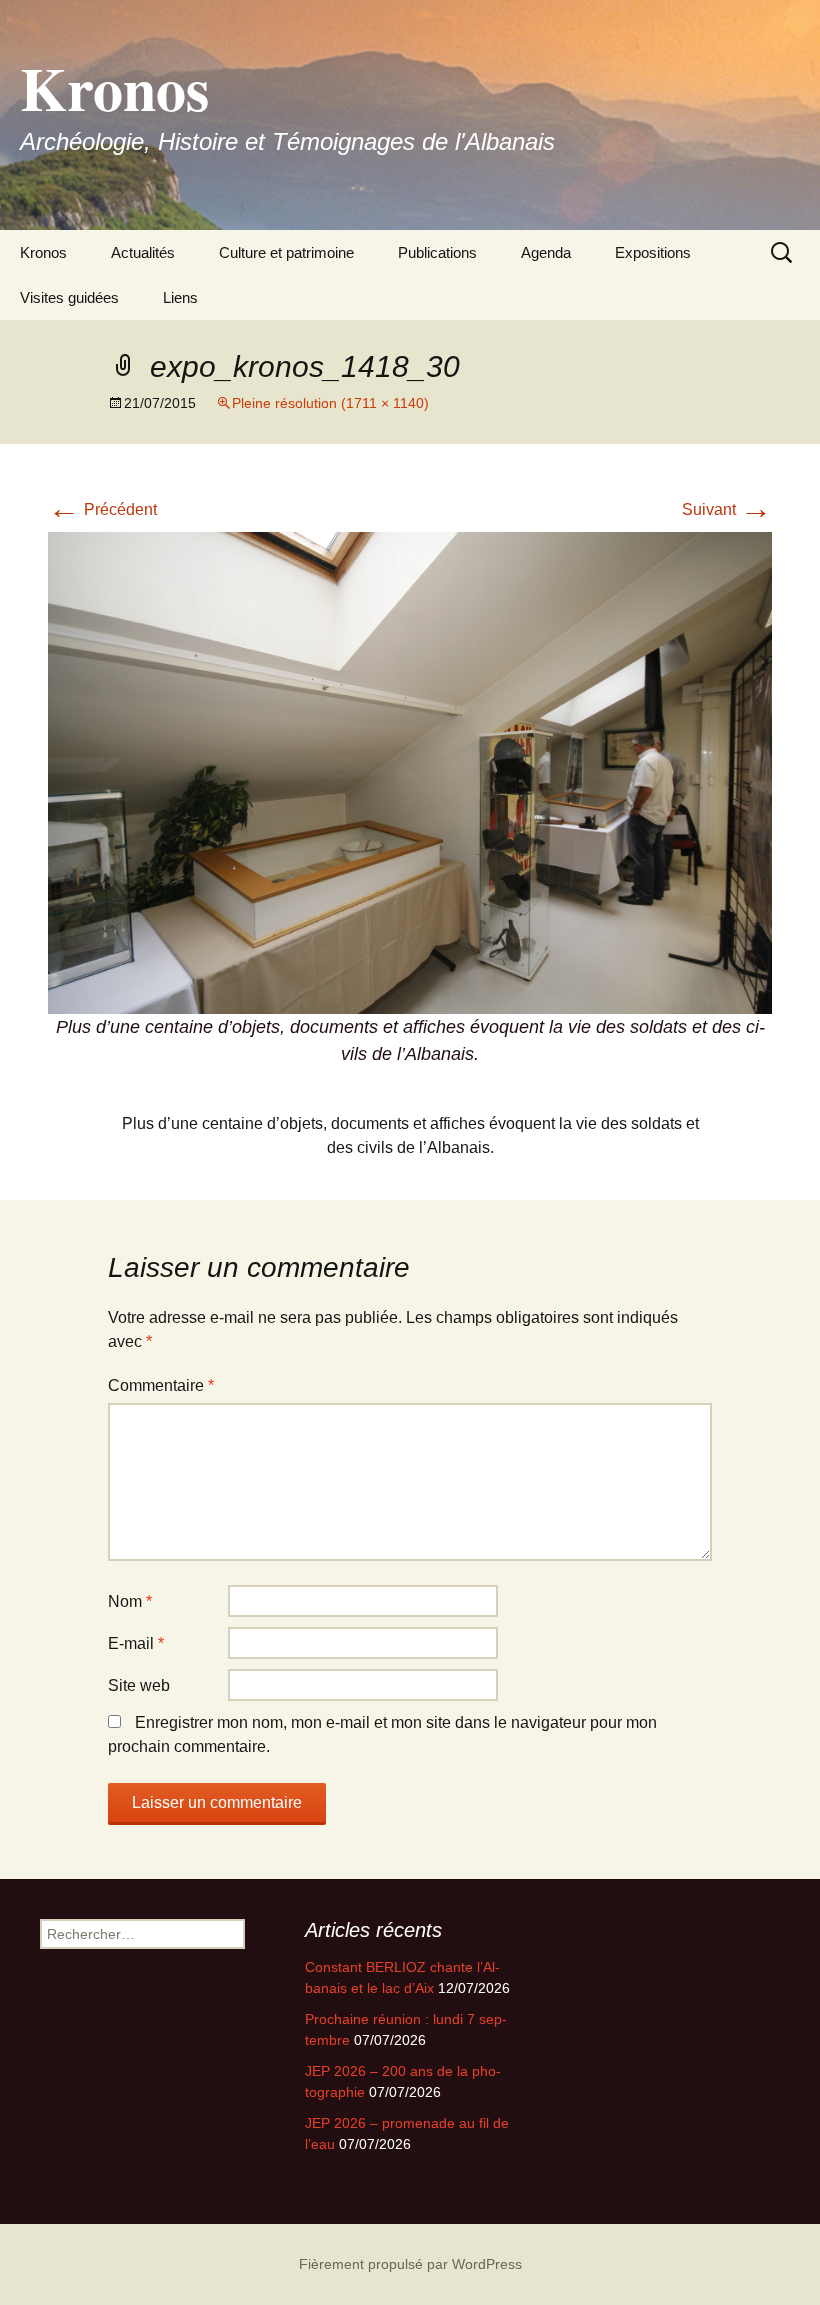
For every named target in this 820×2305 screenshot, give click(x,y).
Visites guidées (69, 297)
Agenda (546, 252)
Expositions (653, 252)
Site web (139, 1685)
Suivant (727, 509)
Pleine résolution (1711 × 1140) (330, 403)
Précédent (102, 509)
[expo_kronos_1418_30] (410, 771)
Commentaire (161, 1385)
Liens (180, 297)
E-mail (136, 1643)
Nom (130, 1601)
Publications (437, 252)
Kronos (43, 252)
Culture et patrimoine (286, 252)
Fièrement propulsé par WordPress (410, 2264)
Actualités (143, 252)
